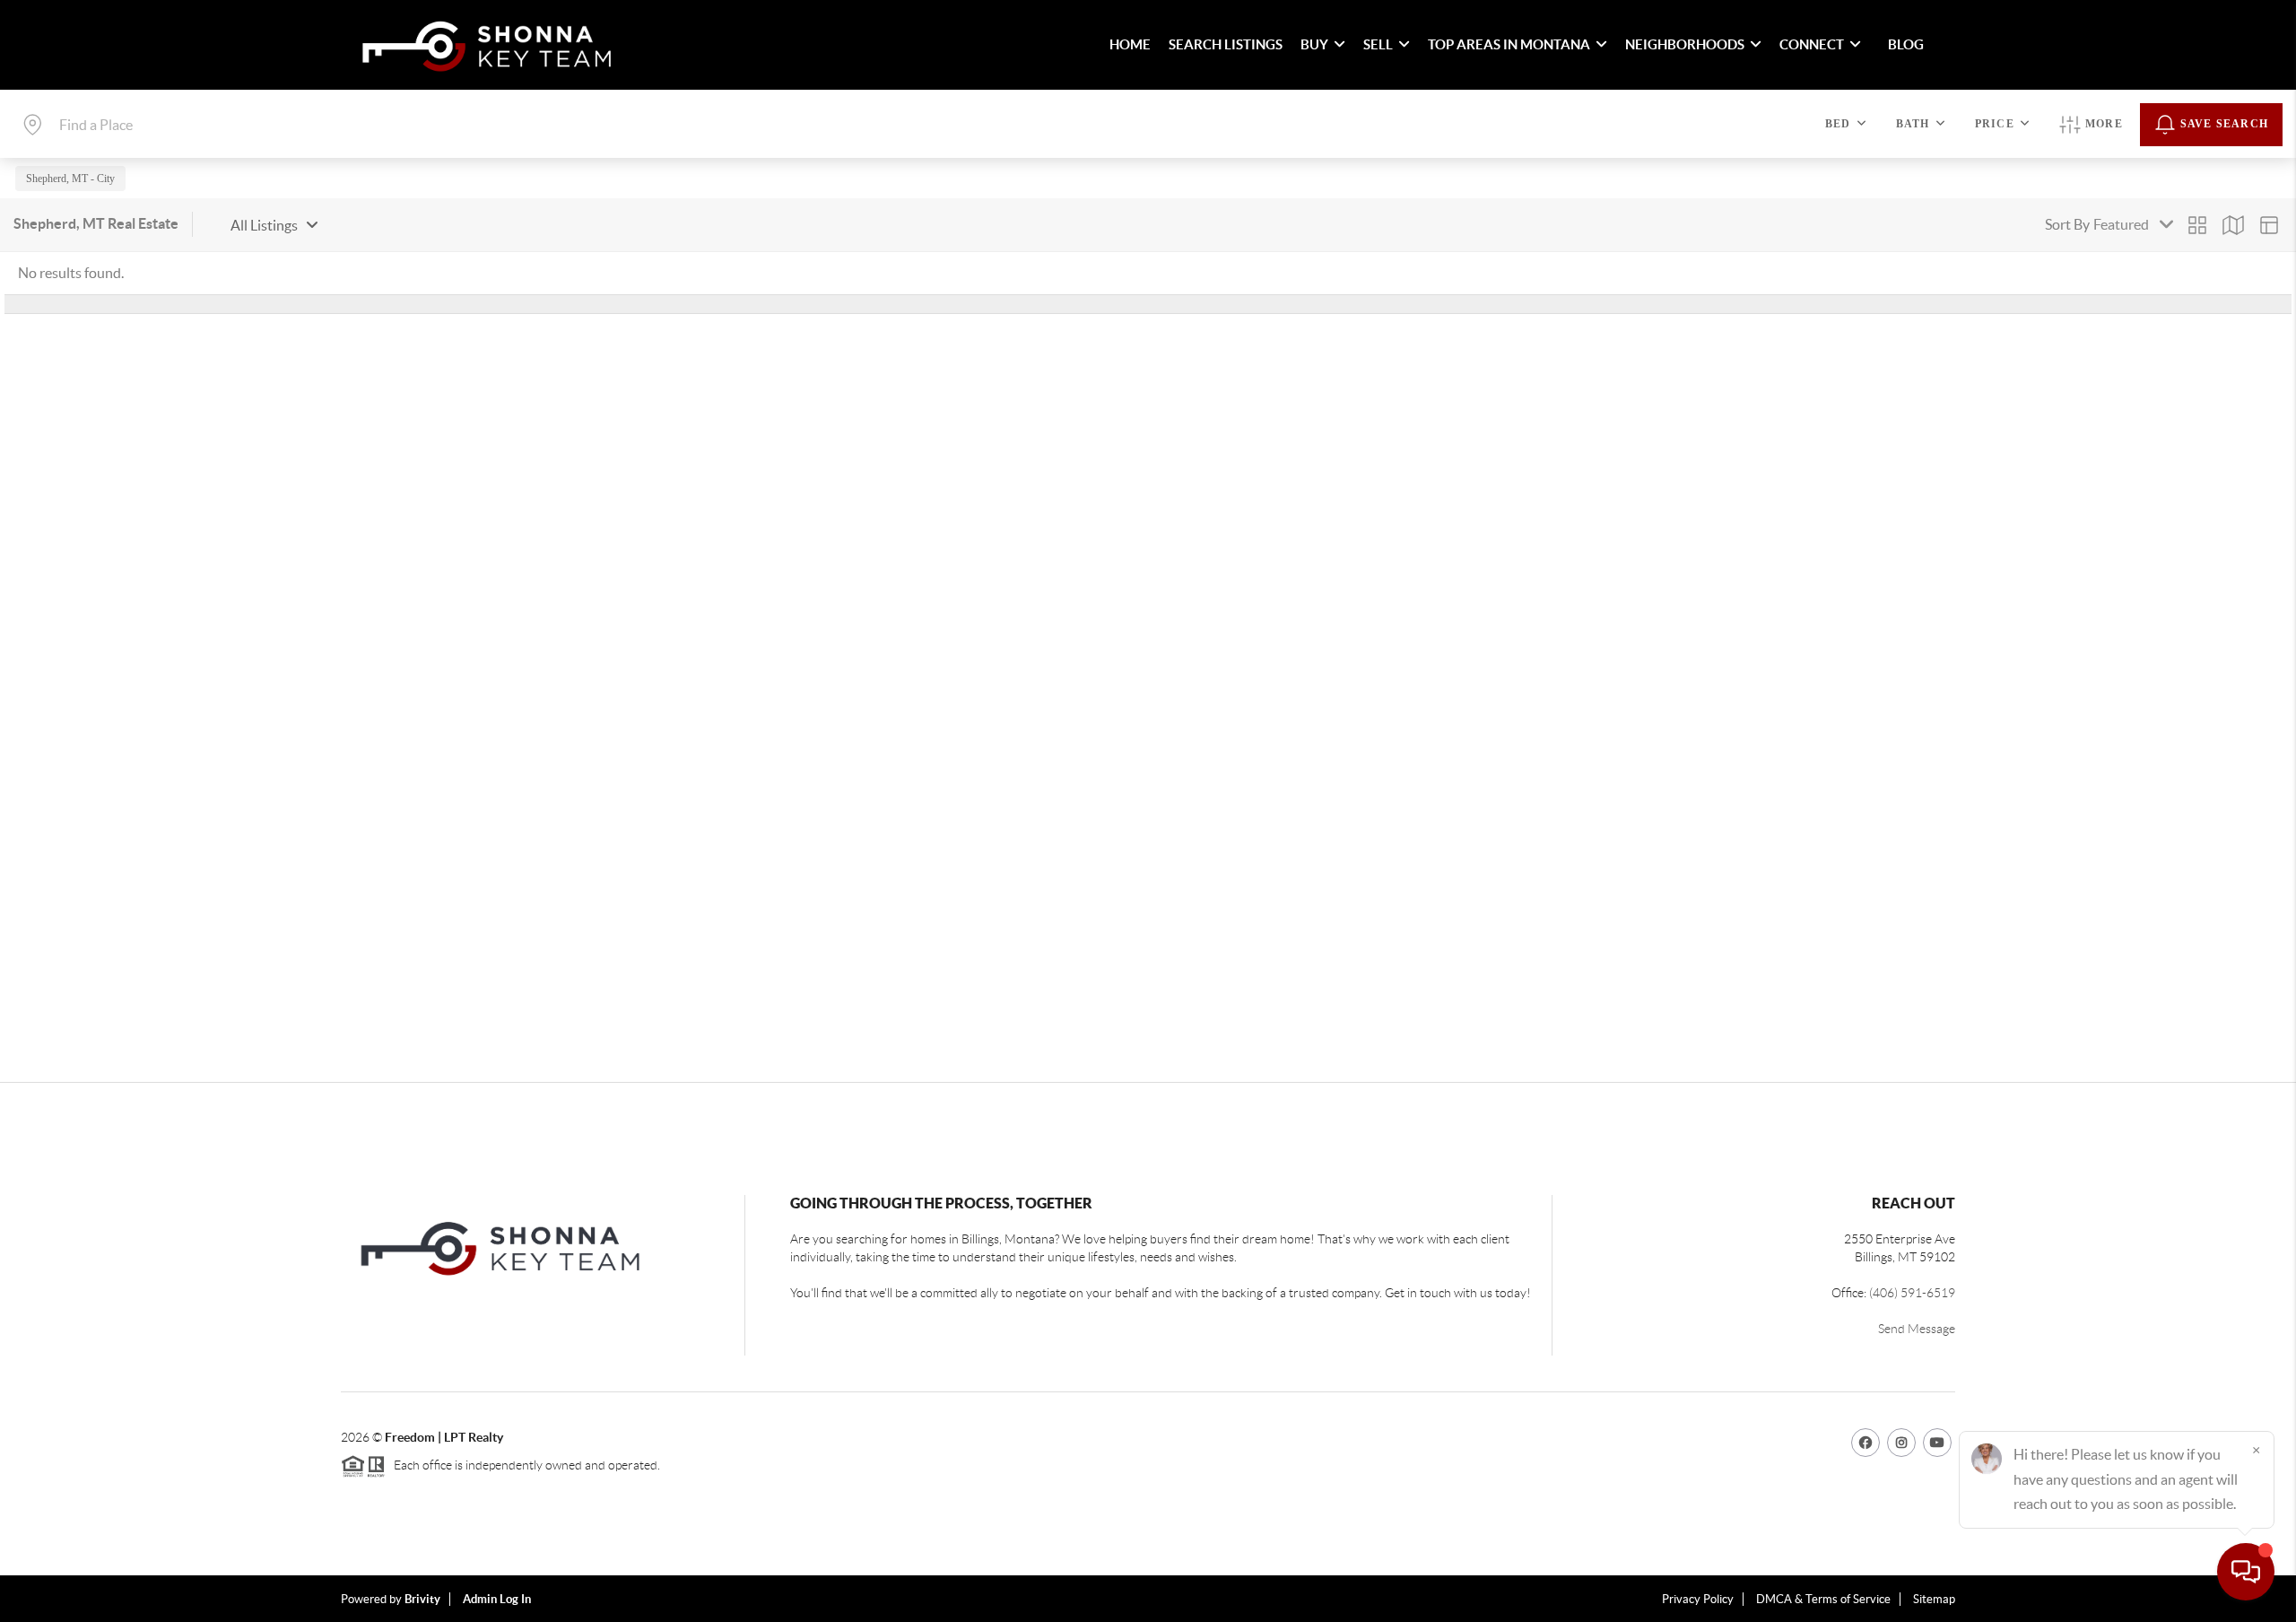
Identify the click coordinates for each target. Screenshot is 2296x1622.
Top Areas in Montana (1509, 44)
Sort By (2067, 224)
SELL (1378, 44)
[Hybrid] (2269, 225)
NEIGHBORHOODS (1685, 44)
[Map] (2233, 225)
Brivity (422, 1599)
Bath (1913, 124)
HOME (1130, 44)
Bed (1838, 124)
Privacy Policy (1698, 1599)
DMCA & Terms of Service (1823, 1599)
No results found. (71, 273)
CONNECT (1812, 44)
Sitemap (1934, 1599)
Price (1995, 124)
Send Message (1917, 1329)
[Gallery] (2197, 225)
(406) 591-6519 (1912, 1293)
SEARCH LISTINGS (1226, 44)
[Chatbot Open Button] (2246, 1572)
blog (1906, 44)
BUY (1314, 44)
